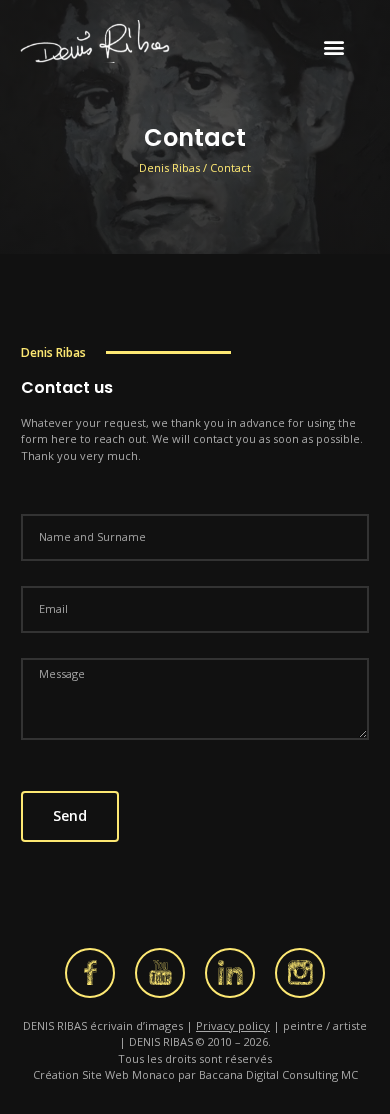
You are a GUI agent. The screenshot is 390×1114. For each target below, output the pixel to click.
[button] (334, 46)
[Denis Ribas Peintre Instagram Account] (300, 973)
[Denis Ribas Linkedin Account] (230, 973)
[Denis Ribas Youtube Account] (160, 973)
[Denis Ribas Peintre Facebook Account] (90, 973)
